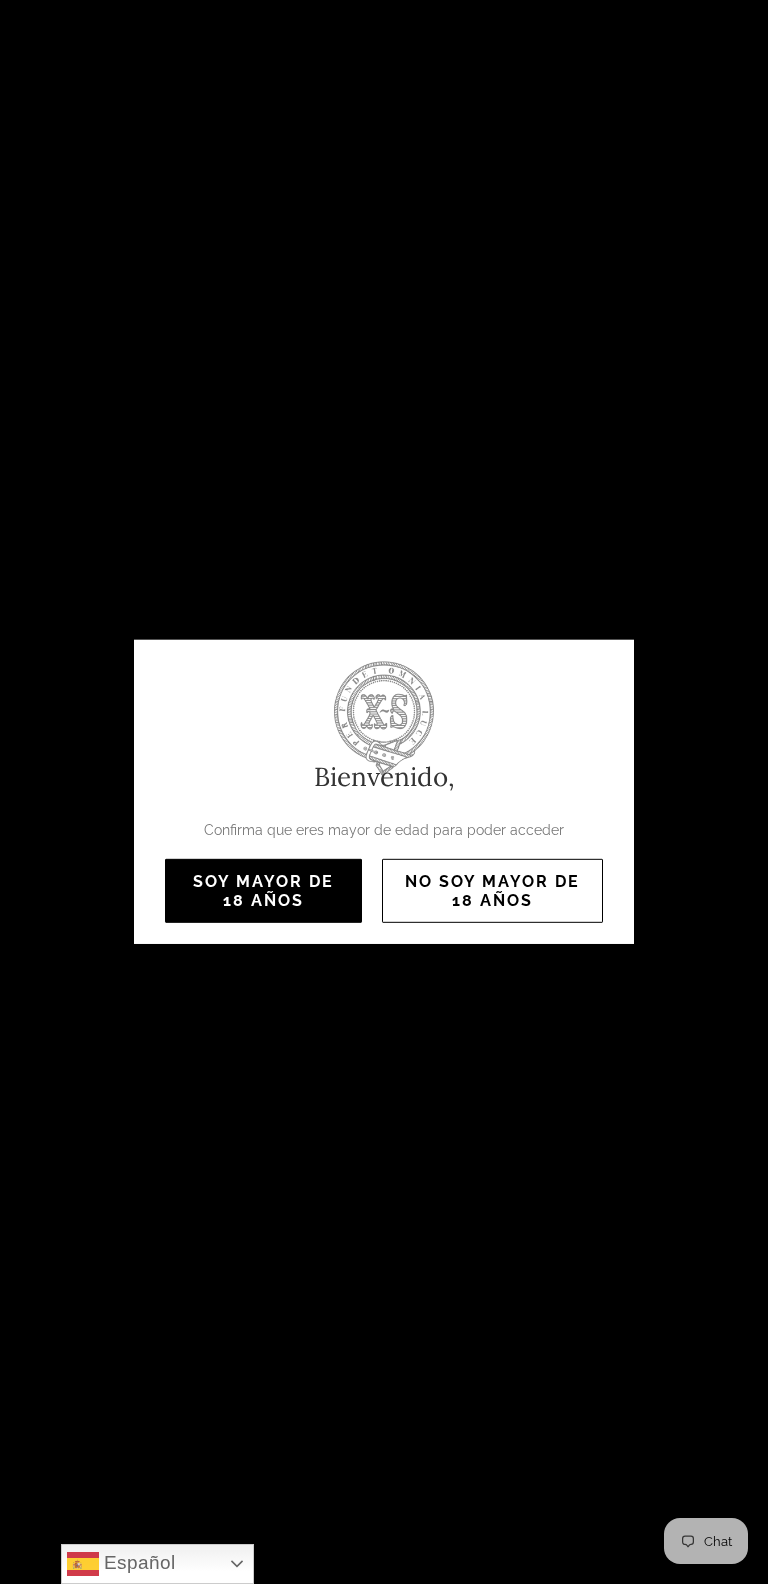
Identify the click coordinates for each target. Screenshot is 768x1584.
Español (137, 1562)
